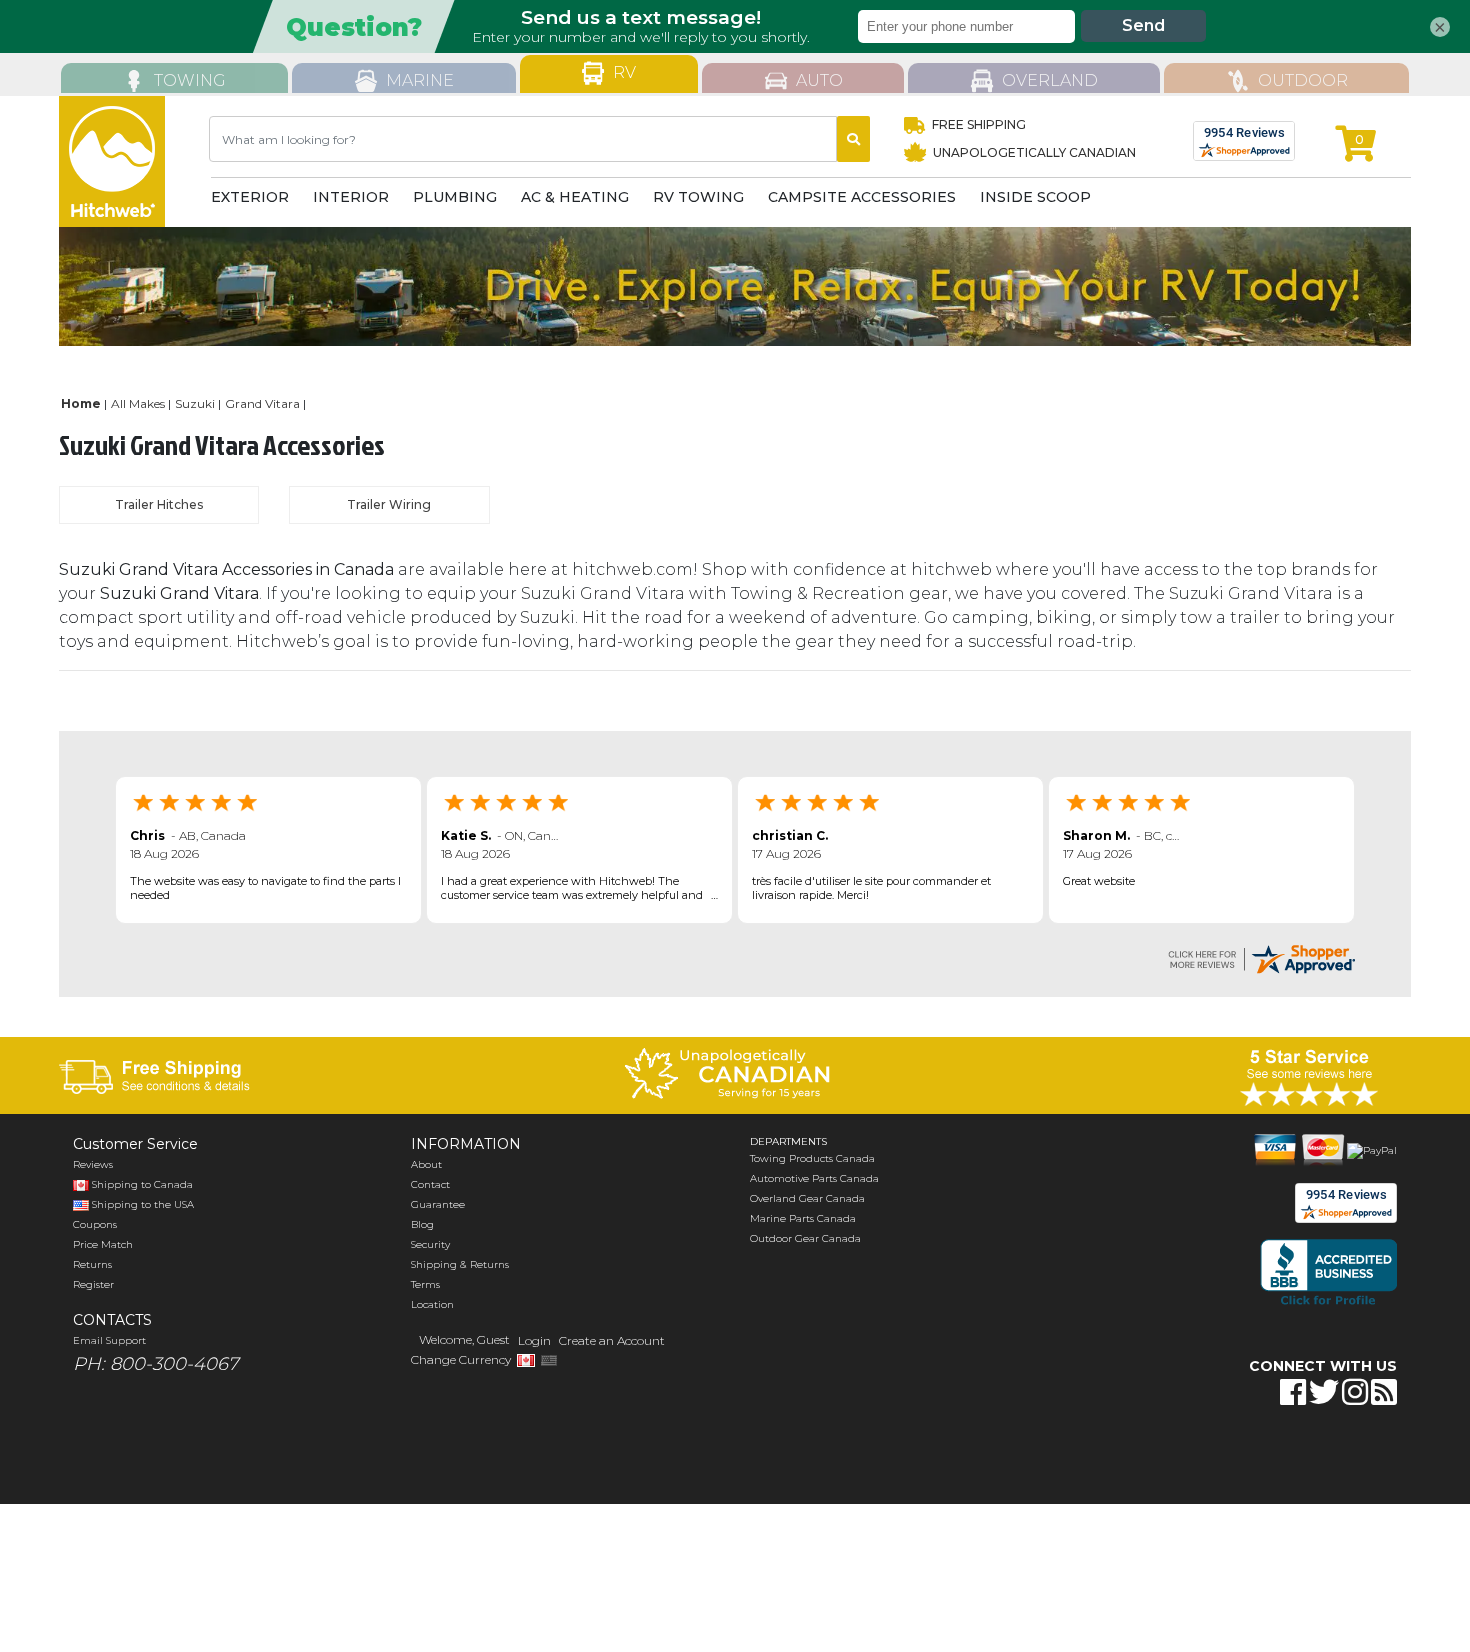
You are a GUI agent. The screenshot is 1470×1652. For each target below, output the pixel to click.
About (426, 1164)
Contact (430, 1184)
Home (81, 403)
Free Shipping (978, 124)
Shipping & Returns (460, 1264)
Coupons (95, 1224)
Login (534, 1340)
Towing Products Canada (812, 1158)
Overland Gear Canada (807, 1198)
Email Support (109, 1340)
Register (93, 1284)
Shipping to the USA (141, 1204)
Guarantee (438, 1204)
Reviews (93, 1164)
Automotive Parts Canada (814, 1178)
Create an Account (612, 1340)
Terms (425, 1284)
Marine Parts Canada (803, 1218)
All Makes (138, 403)
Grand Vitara (262, 403)
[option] (735, 286)
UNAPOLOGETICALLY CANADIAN (1032, 152)
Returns (92, 1264)
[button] (1243, 1455)
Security (430, 1244)
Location (432, 1304)
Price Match (103, 1244)
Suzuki (195, 403)
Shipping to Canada (142, 1184)
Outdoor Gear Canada (805, 1238)
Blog (422, 1224)
